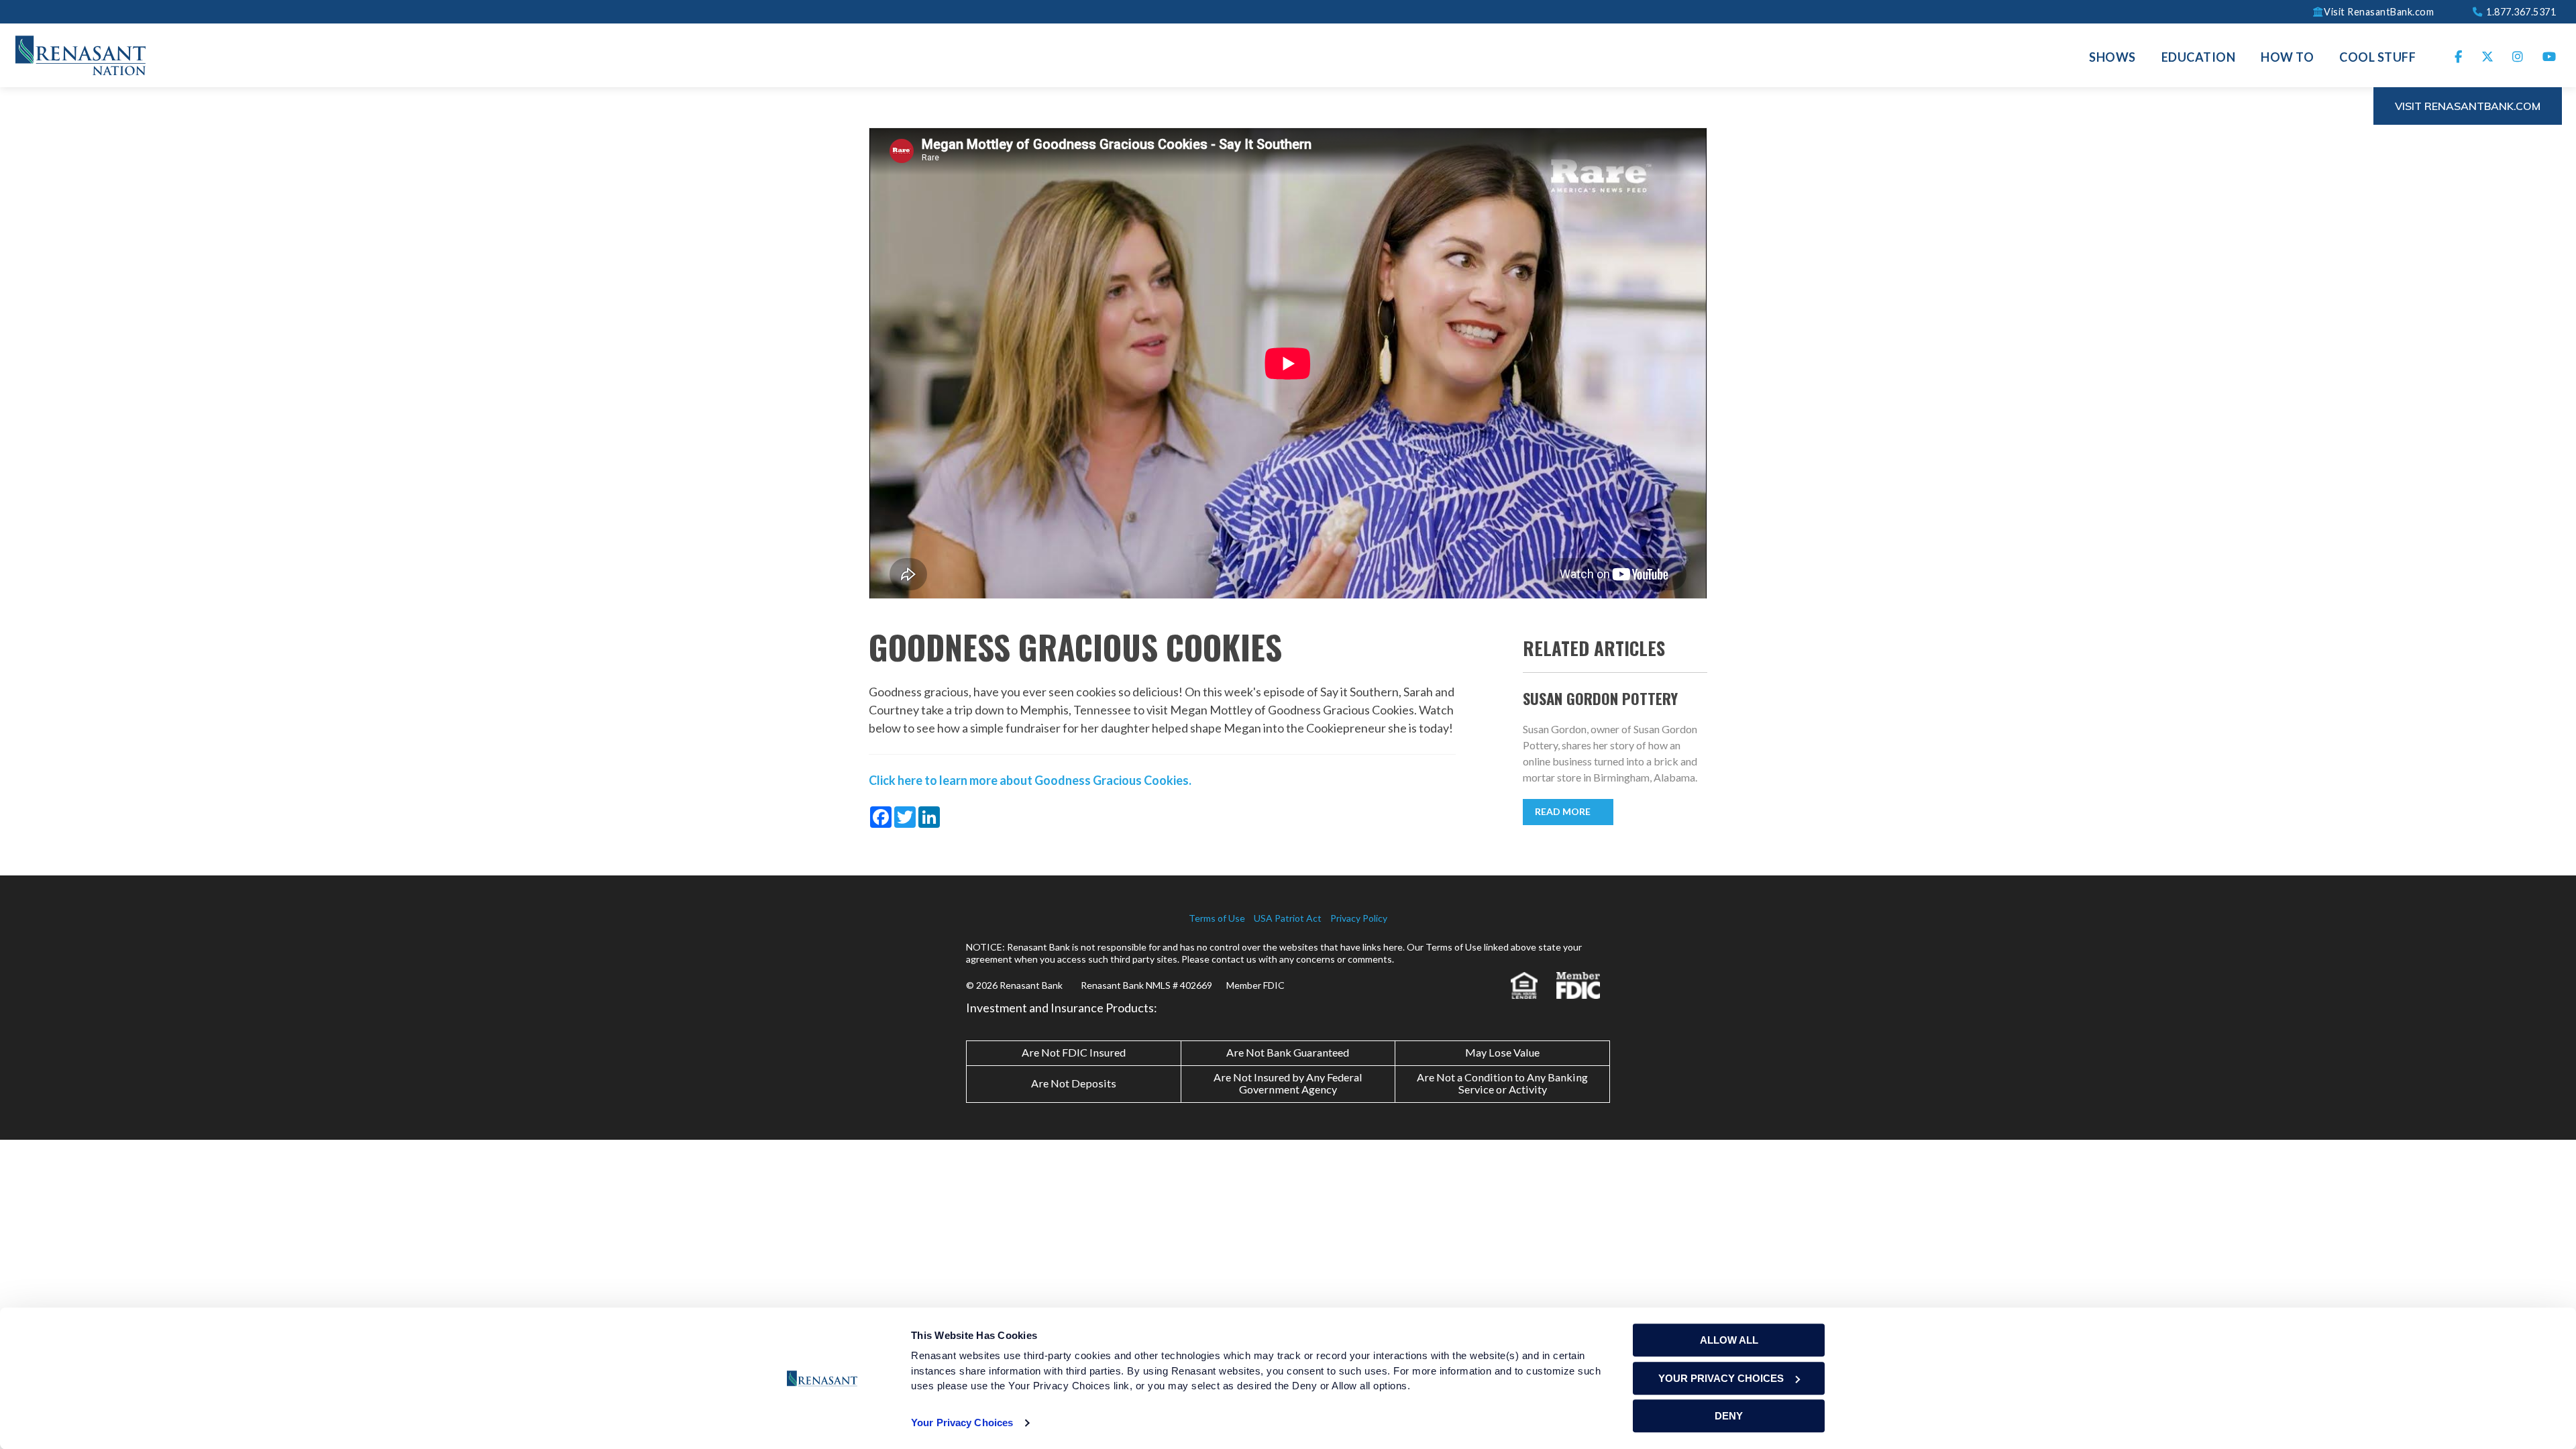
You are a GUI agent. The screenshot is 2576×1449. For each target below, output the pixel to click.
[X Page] (2488, 55)
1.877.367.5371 (2520, 11)
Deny (1729, 1416)
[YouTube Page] (2550, 55)
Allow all (1729, 1340)
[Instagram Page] (2518, 55)
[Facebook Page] (2459, 55)
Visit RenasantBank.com (2379, 11)
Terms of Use (1217, 918)
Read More (1563, 811)
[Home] (80, 54)
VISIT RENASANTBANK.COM (2468, 106)
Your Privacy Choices (962, 1423)
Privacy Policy (1359, 918)
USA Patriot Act (1288, 918)
